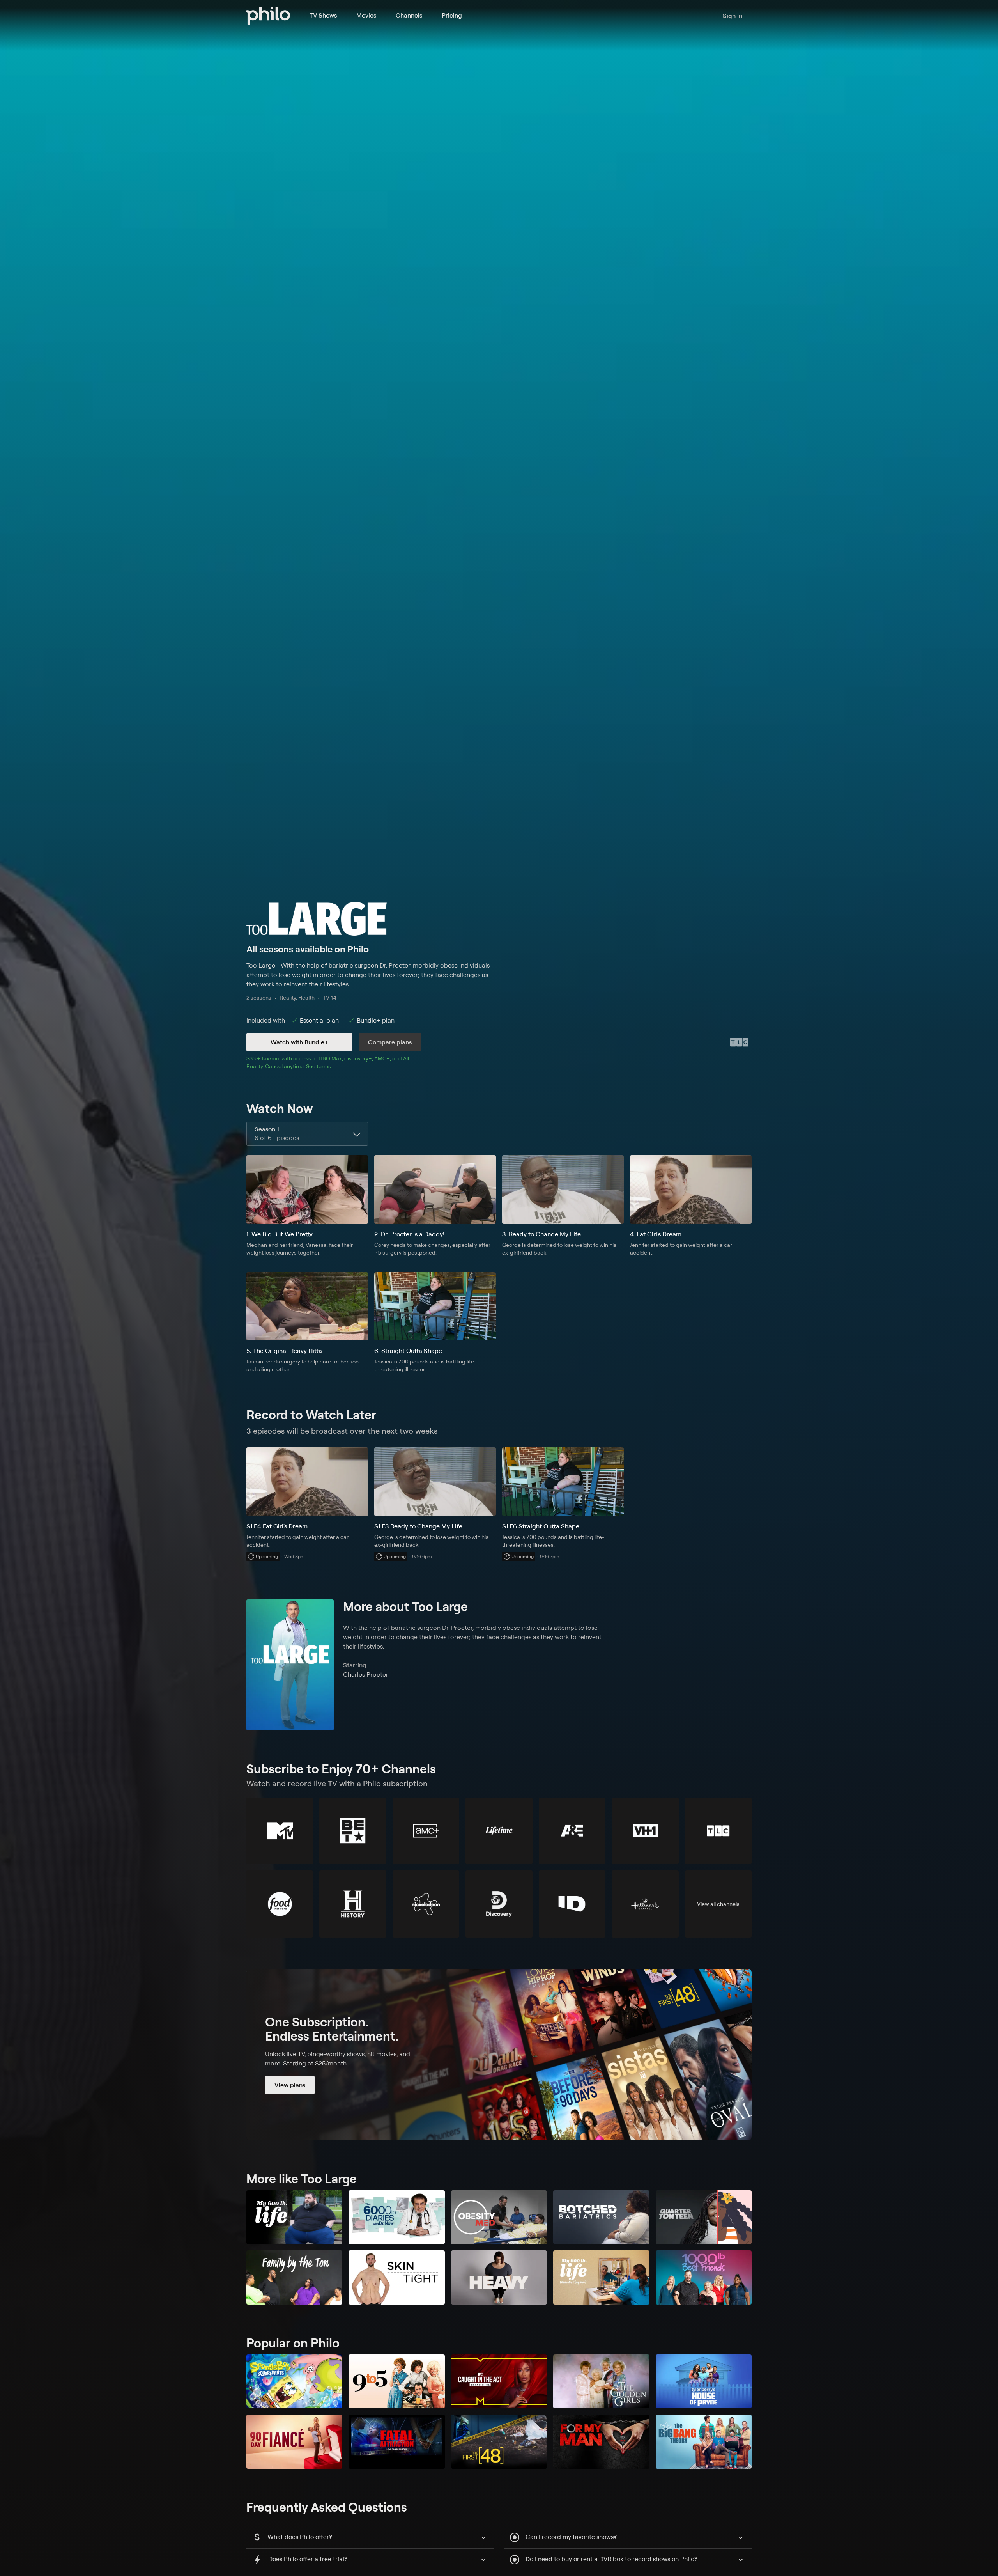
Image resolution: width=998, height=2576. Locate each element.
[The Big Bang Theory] (704, 2442)
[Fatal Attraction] (396, 2442)
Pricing (452, 15)
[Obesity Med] (499, 2217)
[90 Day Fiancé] (294, 2442)
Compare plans (390, 1042)
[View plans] (499, 2055)
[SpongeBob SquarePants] (294, 2382)
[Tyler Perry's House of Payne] (704, 2382)
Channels (409, 15)
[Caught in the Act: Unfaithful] (499, 2382)
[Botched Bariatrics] (601, 2217)
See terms (319, 1066)
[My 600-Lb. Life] (294, 2217)
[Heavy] (499, 2277)
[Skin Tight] (396, 2277)
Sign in (733, 16)
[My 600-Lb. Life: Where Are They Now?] (601, 2277)
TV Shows (323, 15)
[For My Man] (601, 2442)
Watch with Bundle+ (299, 1042)
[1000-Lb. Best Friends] (704, 2277)
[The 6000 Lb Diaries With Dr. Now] (396, 2217)
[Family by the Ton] (294, 2277)
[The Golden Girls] (601, 2382)
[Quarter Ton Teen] (704, 2217)
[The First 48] (499, 2442)
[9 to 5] (396, 2382)
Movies (366, 15)
